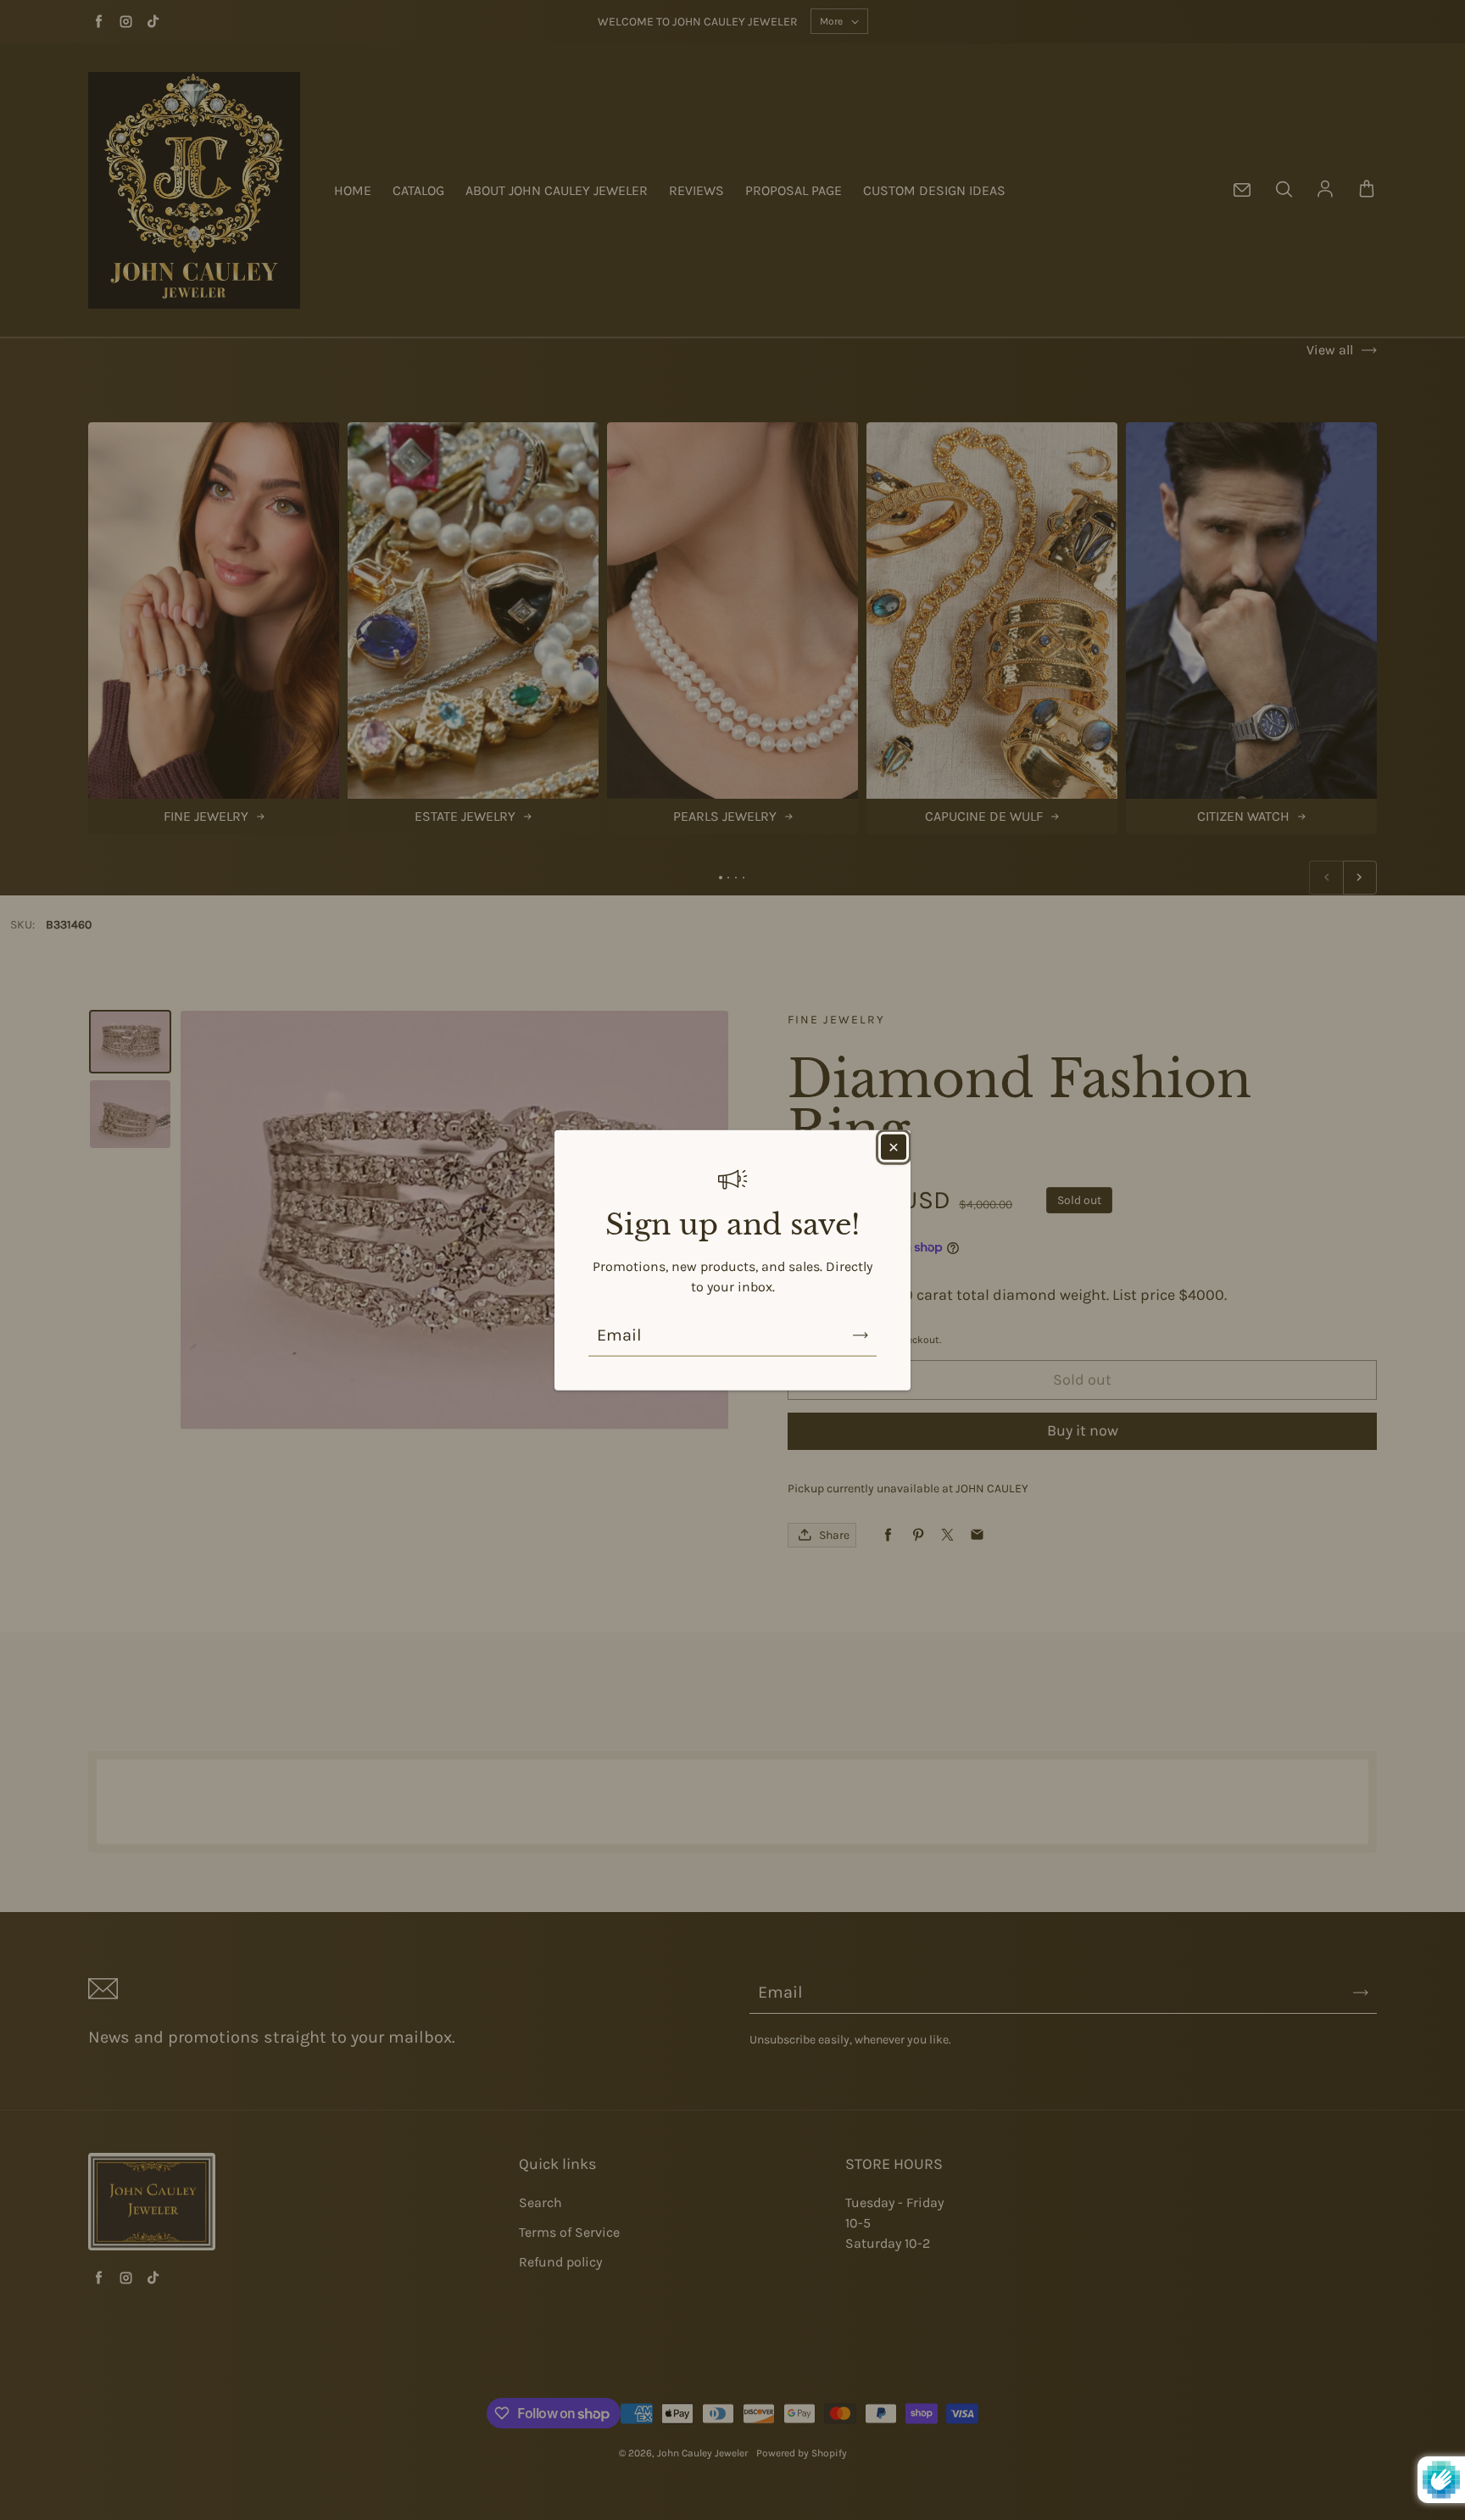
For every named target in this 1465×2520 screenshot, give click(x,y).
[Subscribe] (861, 1335)
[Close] (894, 1147)
